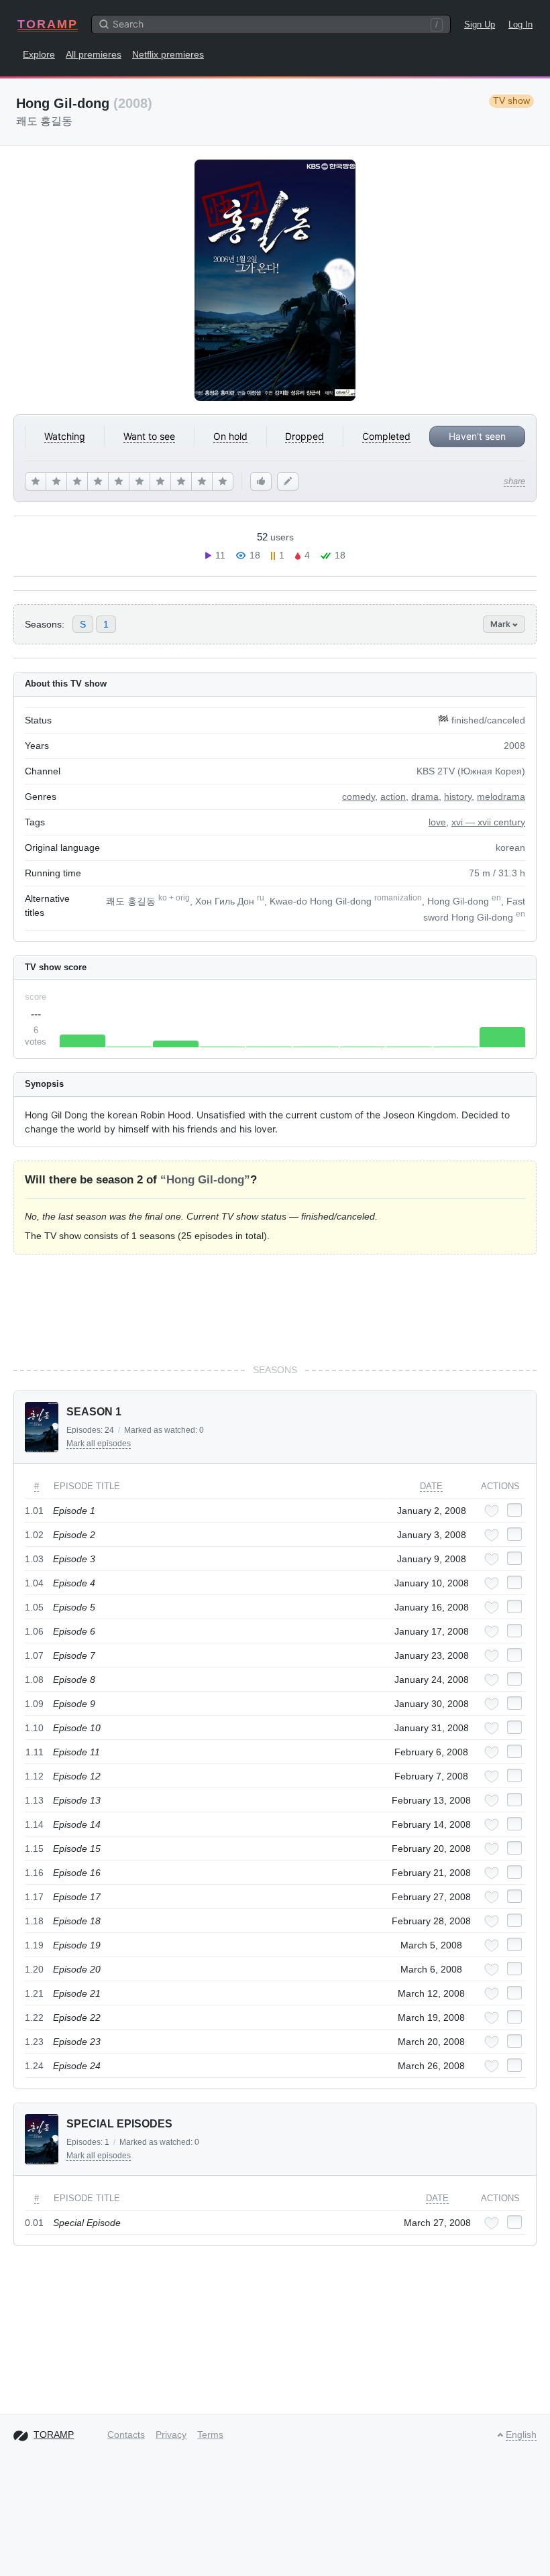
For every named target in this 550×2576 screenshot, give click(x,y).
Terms (210, 2435)
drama (425, 797)
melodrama (501, 797)
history (458, 797)
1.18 (34, 1921)
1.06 (34, 1631)
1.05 (34, 1607)
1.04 (34, 1583)
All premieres (94, 54)
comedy (359, 797)
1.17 (34, 1897)
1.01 (34, 1511)
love (437, 822)
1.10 (34, 1728)
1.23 (34, 2042)
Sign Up (480, 24)
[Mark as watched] (514, 1510)
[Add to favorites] (492, 1511)
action (393, 797)
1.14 (34, 1824)
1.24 (34, 2066)
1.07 (34, 1655)
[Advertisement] (275, 1309)
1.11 (35, 1752)
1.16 (34, 1873)
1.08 (34, 1680)
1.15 (34, 1849)
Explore (39, 54)
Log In (520, 24)
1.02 (34, 1535)
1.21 (34, 1993)
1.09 (34, 1704)
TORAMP (48, 24)
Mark (501, 624)
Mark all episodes (99, 1444)
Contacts (126, 2435)
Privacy (171, 2435)
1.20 (34, 1969)
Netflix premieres (168, 54)
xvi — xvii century (488, 822)
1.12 (34, 1776)
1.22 (34, 2017)
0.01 (34, 2223)
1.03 (34, 1559)
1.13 (34, 1800)
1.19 (34, 1945)
